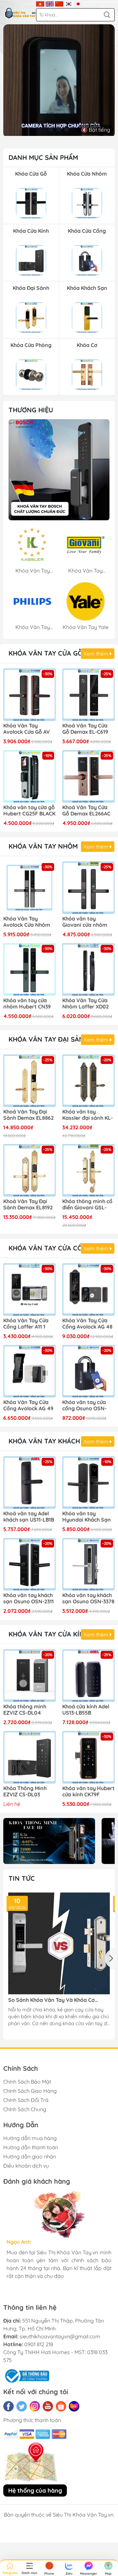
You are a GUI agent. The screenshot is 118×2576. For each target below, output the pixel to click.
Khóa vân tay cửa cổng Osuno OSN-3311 (84, 1406)
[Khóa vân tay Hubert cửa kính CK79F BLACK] (88, 1757)
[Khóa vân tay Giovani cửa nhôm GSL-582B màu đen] (88, 888)
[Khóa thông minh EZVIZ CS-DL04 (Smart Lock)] (29, 1676)
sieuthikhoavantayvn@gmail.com (60, 2336)
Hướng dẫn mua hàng (30, 2138)
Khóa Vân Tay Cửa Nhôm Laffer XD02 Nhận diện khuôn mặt (86, 1004)
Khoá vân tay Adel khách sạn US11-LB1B (29, 1517)
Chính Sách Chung (25, 2109)
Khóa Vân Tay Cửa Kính (49, 1634)
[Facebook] (9, 2406)
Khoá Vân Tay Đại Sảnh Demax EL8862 (29, 1115)
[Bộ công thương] (26, 2375)
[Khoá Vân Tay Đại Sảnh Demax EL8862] (29, 1081)
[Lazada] (74, 2406)
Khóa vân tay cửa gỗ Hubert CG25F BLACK (29, 811)
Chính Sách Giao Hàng (30, 2091)
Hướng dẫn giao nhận (30, 2156)
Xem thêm (97, 654)
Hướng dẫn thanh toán (31, 2147)
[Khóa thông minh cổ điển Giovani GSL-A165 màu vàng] (88, 1170)
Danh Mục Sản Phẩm (43, 157)
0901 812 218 (39, 2344)
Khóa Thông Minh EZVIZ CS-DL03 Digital (25, 1792)
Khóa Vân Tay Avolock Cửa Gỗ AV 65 (27, 729)
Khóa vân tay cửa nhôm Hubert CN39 (27, 1004)
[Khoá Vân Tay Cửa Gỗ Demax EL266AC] (88, 776)
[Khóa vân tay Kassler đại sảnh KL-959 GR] (88, 1081)
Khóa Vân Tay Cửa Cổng (50, 1248)
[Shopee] (61, 2406)
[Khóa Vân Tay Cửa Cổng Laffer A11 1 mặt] (29, 1289)
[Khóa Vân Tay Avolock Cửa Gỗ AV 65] (29, 695)
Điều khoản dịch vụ (26, 2166)
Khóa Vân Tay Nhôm (43, 846)
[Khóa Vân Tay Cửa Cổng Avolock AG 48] (88, 1289)
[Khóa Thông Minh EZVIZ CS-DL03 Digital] (29, 1757)
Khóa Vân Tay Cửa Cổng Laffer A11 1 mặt (26, 1324)
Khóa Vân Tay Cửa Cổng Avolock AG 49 (28, 1405)
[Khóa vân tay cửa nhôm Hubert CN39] (29, 969)
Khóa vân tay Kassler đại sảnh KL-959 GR (88, 1115)
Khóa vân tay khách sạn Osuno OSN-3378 (88, 1598)
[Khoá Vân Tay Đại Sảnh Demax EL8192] (29, 1170)
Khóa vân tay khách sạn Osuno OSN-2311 (29, 1598)
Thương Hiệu (31, 410)
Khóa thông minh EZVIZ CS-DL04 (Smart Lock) (25, 1710)
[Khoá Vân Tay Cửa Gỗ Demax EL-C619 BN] (88, 695)
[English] (50, 3)
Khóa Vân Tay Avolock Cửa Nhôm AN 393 (27, 922)
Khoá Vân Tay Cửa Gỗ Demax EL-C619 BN (85, 729)
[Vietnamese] (40, 3)
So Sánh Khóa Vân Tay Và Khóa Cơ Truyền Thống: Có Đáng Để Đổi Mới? (53, 2000)
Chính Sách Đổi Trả (26, 2100)
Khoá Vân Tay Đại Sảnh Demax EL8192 (28, 1204)
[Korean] (69, 3)
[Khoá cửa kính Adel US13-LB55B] (88, 1676)
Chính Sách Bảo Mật (27, 2082)
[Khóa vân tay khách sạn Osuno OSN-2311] (29, 1564)
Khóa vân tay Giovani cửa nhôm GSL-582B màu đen (86, 922)
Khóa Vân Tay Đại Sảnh (49, 1039)
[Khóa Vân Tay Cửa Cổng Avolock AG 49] (29, 1371)
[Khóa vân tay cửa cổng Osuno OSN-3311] (88, 1371)
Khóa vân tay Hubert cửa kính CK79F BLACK (88, 1792)
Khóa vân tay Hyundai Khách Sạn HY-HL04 (87, 1517)
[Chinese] (59, 3)
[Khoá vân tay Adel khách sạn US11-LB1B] (29, 1483)
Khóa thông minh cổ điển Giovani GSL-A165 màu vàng (87, 1205)
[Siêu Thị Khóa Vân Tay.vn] (20, 13)
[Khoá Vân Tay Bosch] (59, 470)
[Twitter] (22, 2406)
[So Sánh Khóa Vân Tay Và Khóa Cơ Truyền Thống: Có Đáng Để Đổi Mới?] (59, 1943)
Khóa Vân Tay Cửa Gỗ (46, 653)
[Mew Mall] (49, 1841)
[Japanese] (78, 3)
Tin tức (22, 1878)
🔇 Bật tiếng (96, 130)
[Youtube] (48, 2406)
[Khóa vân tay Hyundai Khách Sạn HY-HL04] (88, 1483)
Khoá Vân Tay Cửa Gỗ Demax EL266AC (86, 811)
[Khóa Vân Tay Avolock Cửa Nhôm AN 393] (29, 888)
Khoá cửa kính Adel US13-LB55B (86, 1710)
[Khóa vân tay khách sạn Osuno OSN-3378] (88, 1564)
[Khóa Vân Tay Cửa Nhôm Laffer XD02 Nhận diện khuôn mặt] (88, 969)
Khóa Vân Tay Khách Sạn (52, 1441)
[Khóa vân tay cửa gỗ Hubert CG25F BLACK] (29, 776)
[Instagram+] (35, 2406)
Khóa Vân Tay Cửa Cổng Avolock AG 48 (87, 1324)
